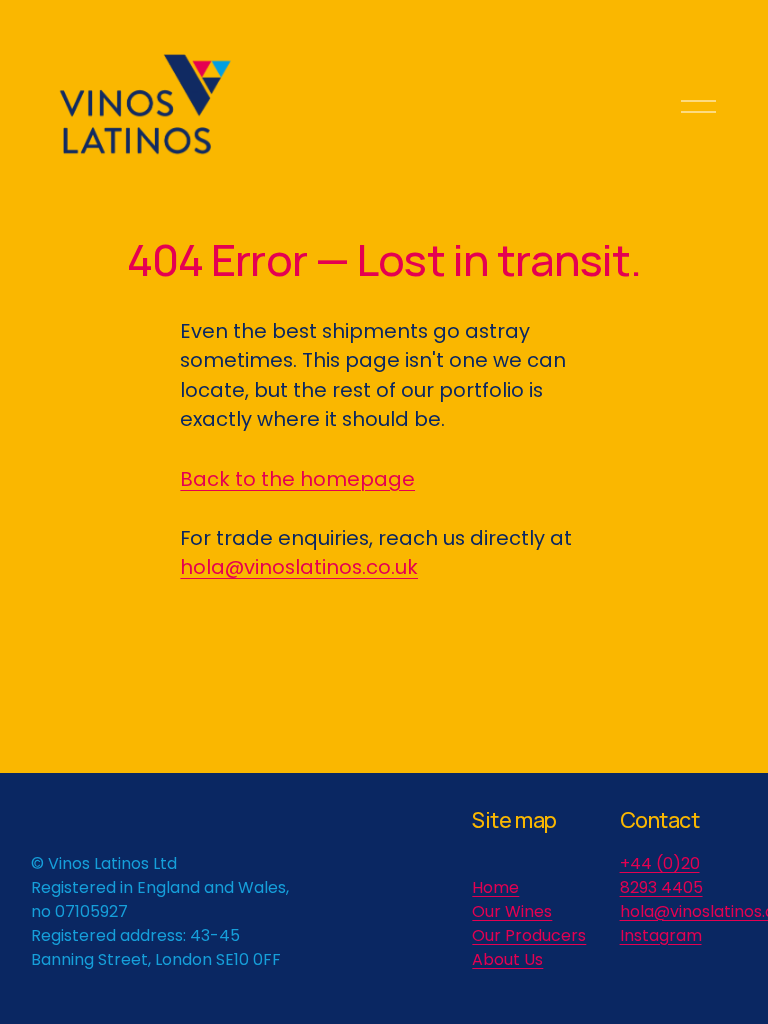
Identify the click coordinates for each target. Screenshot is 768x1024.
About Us (507, 959)
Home (495, 887)
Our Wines (512, 911)
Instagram (661, 935)
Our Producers (529, 935)
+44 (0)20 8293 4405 (661, 875)
